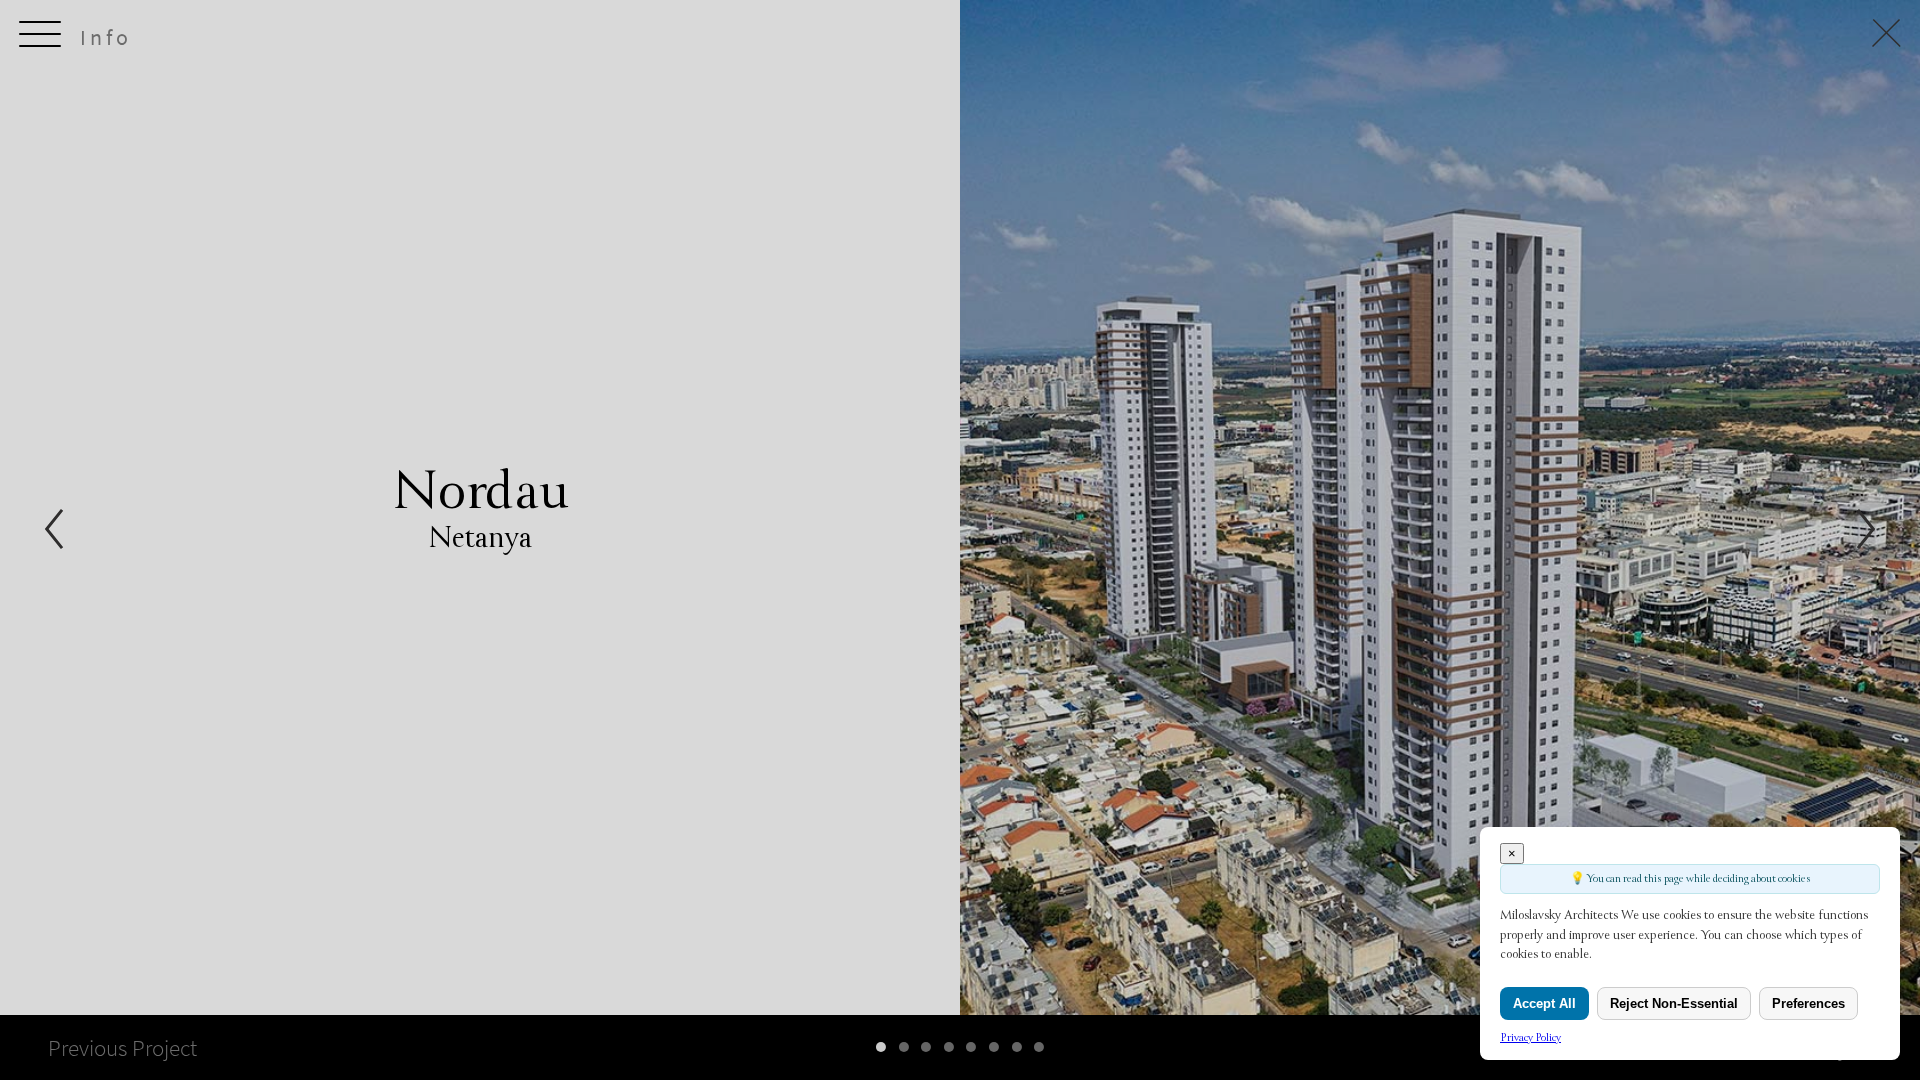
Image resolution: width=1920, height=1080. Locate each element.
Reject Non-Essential (1674, 1003)
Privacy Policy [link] (1530, 1037)
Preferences (1808, 1003)
